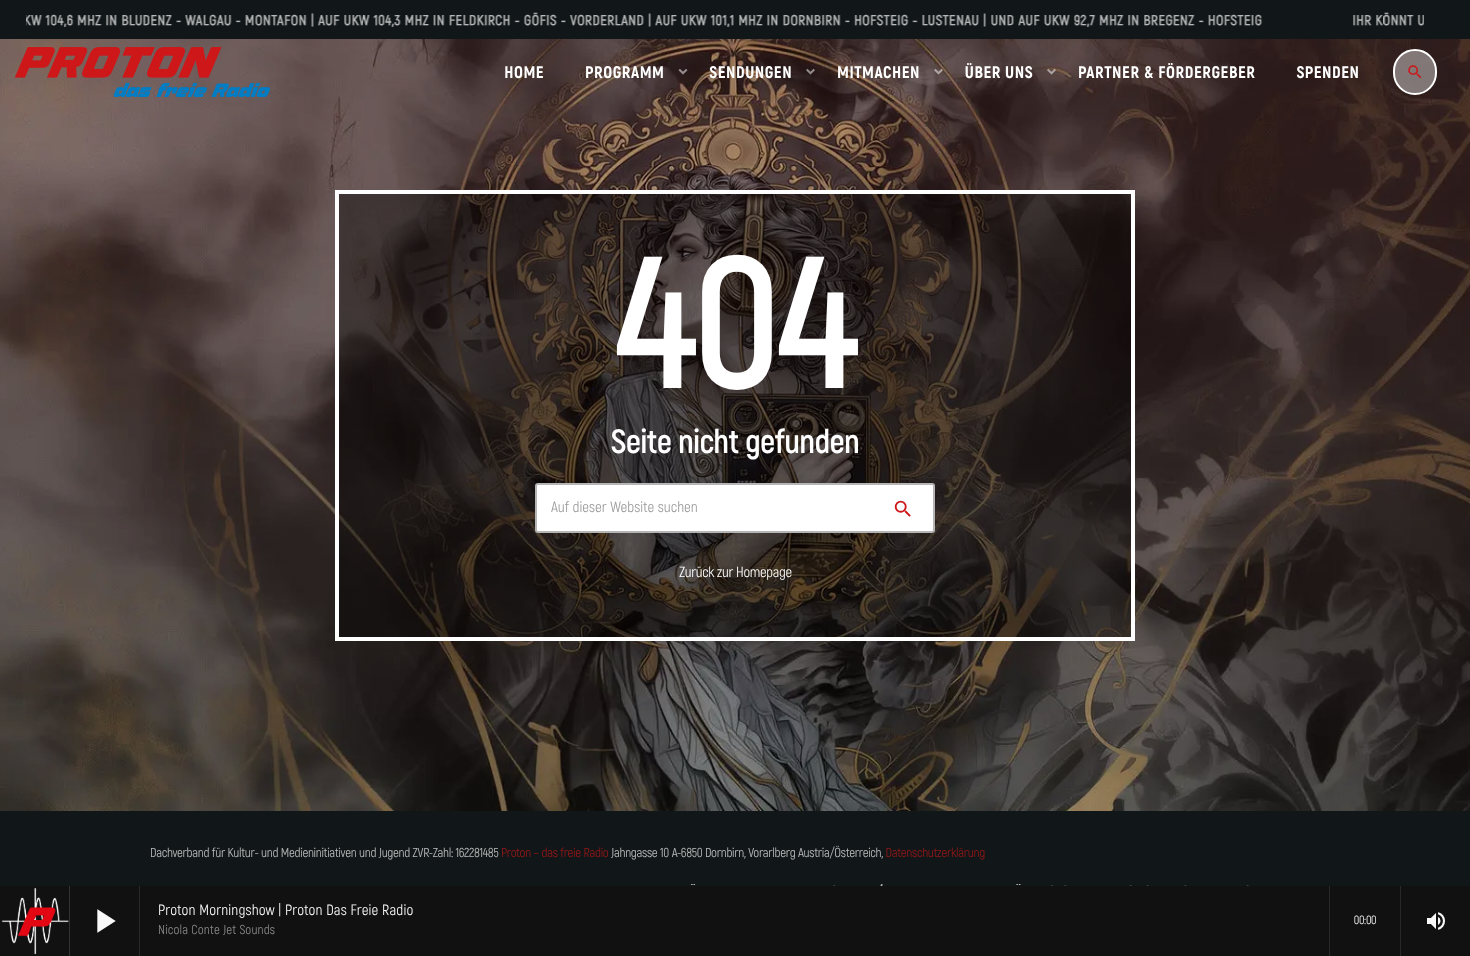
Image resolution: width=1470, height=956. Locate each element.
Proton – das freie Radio (554, 853)
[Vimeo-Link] (142, 72)
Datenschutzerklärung (935, 853)
